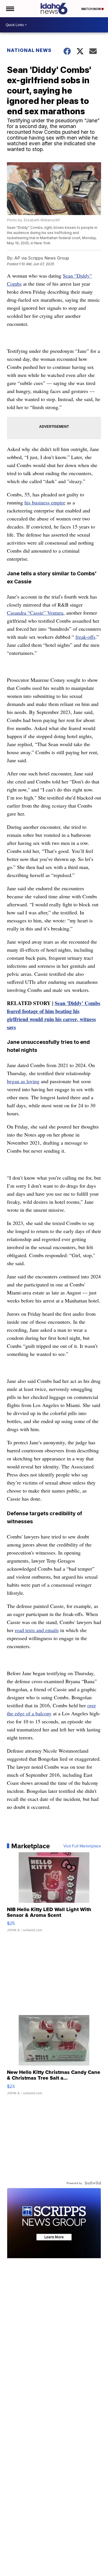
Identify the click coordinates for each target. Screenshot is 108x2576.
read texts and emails (37, 1630)
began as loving (23, 1081)
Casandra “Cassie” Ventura (35, 613)
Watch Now (91, 9)
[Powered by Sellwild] (93, 2183)
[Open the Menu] (10, 9)
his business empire (45, 502)
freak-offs (85, 637)
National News (29, 50)
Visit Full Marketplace (82, 1846)
